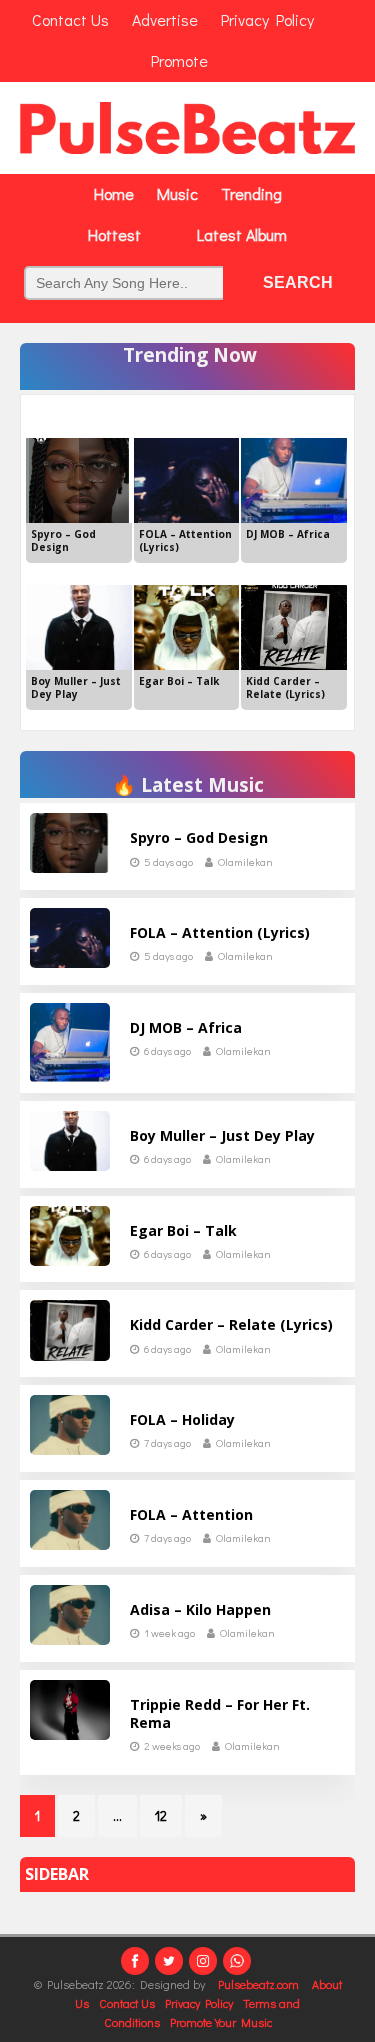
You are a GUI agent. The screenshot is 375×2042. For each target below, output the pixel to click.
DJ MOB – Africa (186, 1027)
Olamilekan (245, 861)
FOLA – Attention (191, 1514)
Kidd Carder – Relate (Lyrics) (231, 1324)
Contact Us (127, 2003)
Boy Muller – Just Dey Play (222, 1135)
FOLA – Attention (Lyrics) (220, 932)
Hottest (114, 234)
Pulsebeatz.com (260, 1984)
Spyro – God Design (199, 837)
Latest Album (242, 234)
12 (161, 1815)
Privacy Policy (199, 2003)
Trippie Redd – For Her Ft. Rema (220, 1713)
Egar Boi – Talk (183, 1230)
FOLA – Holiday (182, 1419)
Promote (179, 60)
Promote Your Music (221, 2022)
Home (114, 193)
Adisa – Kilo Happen (200, 1609)
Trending (251, 193)
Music (177, 193)
